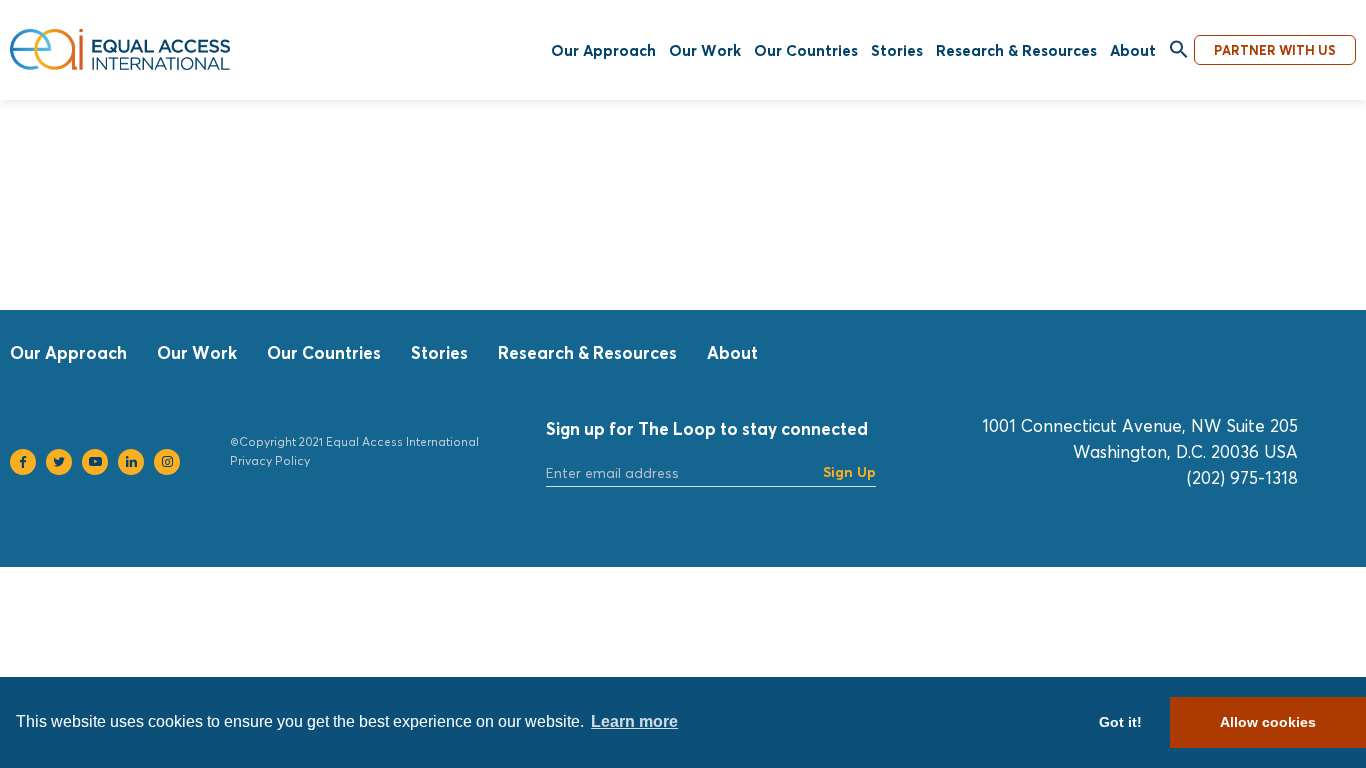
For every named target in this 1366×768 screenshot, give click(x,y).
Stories (897, 50)
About (1133, 50)
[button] (1179, 50)
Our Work (705, 50)
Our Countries (806, 50)
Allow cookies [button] (1268, 722)
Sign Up (849, 471)
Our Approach (603, 50)
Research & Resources (1016, 50)
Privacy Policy (270, 460)
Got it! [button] (1120, 722)
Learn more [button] (634, 721)
